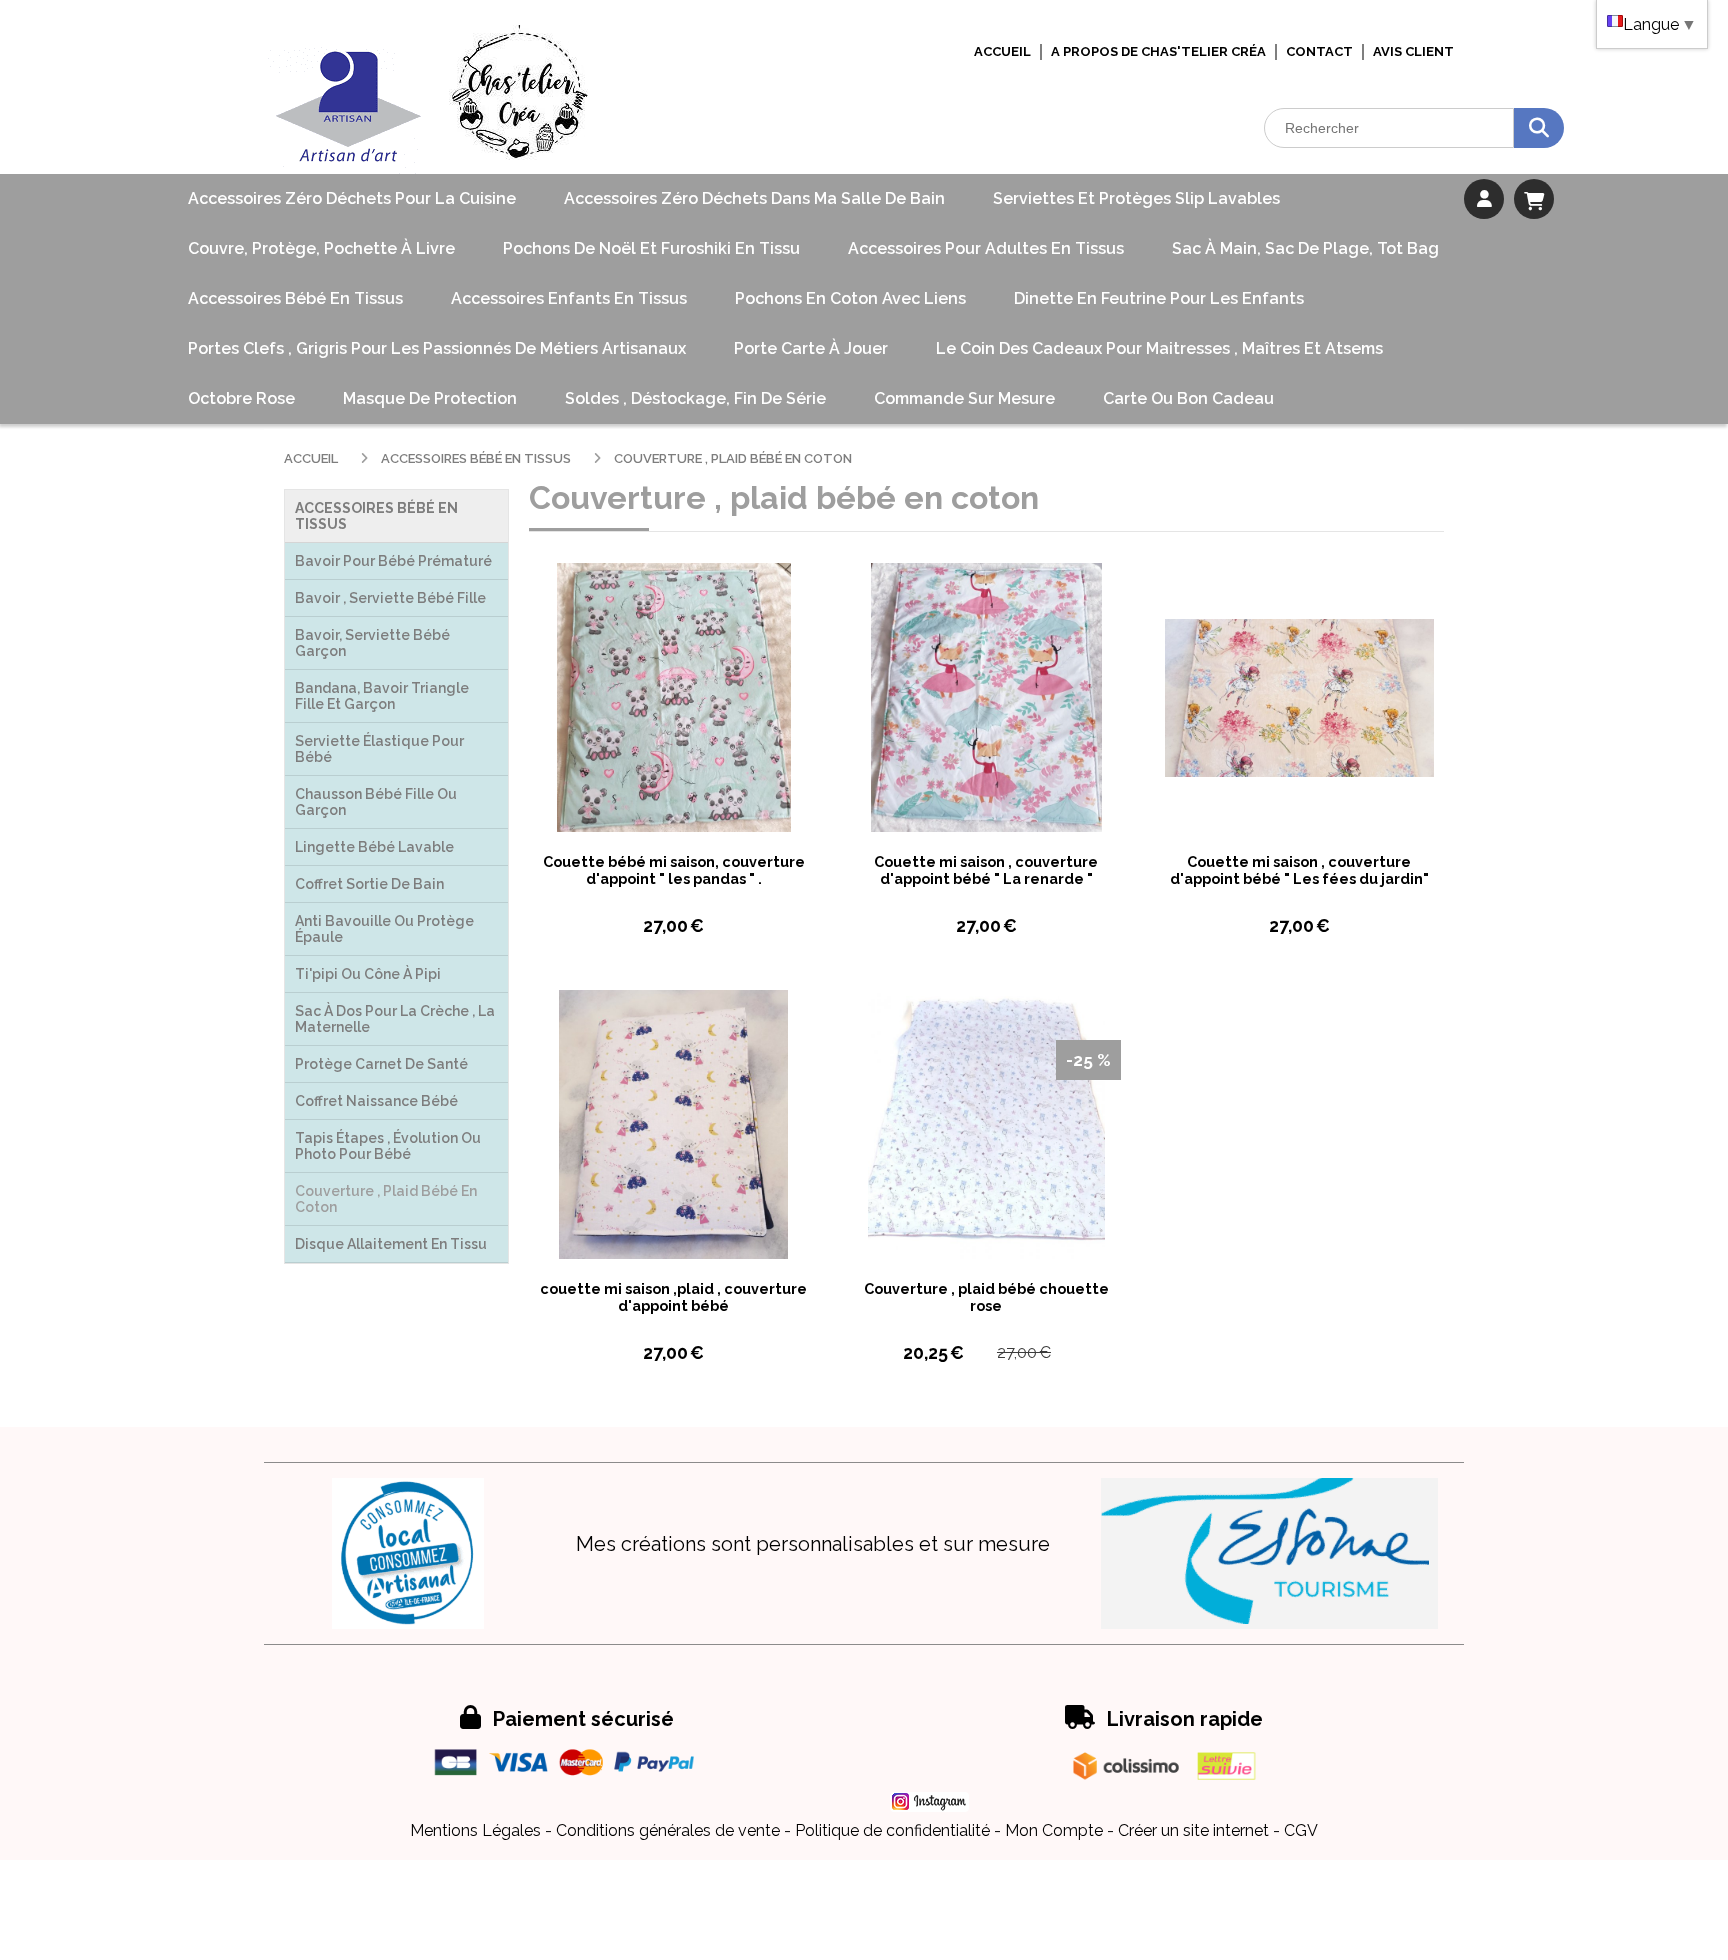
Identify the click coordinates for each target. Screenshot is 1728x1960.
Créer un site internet (1193, 1830)
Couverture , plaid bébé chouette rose (986, 1297)
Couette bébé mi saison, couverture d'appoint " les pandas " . (674, 870)
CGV (1301, 1830)
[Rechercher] (1539, 128)
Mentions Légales (475, 1830)
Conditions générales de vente (668, 1830)
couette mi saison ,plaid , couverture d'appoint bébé (673, 1297)
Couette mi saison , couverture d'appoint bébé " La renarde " (986, 870)
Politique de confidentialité (892, 1830)
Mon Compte (1054, 1830)
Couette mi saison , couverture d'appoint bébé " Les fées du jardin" (1299, 870)
